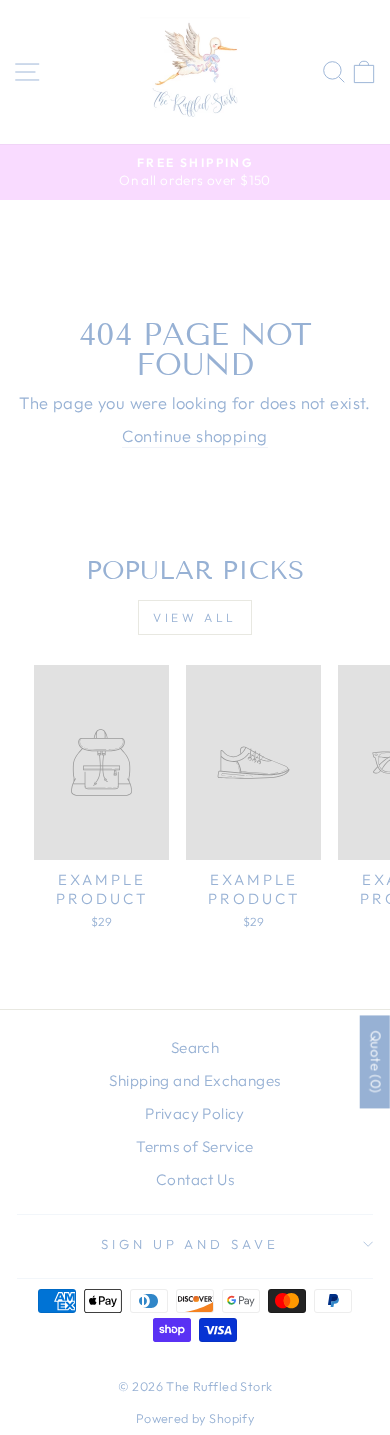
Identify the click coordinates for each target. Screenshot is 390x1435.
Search (195, 1047)
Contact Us (195, 1179)
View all (195, 617)
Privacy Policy (195, 1113)
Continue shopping (194, 435)
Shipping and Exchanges (194, 1080)
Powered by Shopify (195, 1418)
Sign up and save (190, 1244)
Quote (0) (376, 1061)
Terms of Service (195, 1146)
